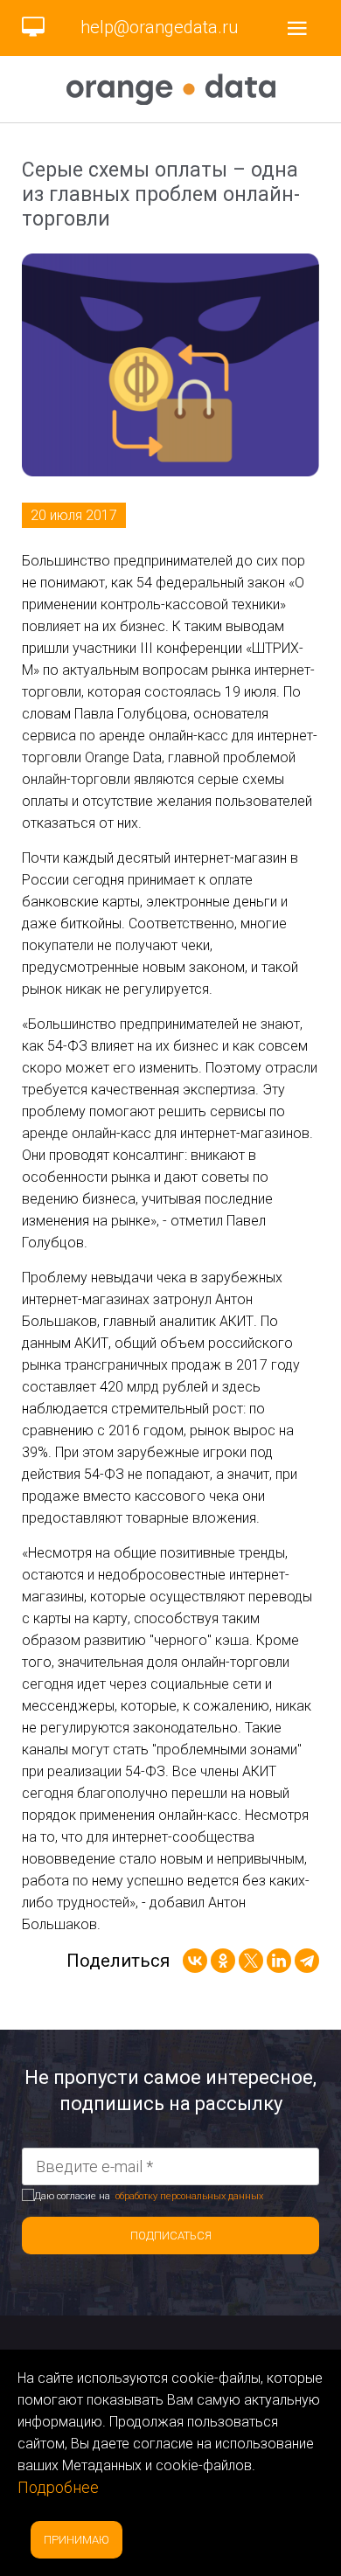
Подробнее (58, 2487)
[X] (251, 1961)
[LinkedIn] (279, 1961)
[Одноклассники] (223, 1961)
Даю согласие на (149, 2196)
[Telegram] (307, 1961)
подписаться (171, 2236)
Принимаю (77, 2540)
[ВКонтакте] (195, 1961)
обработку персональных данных (189, 2196)
